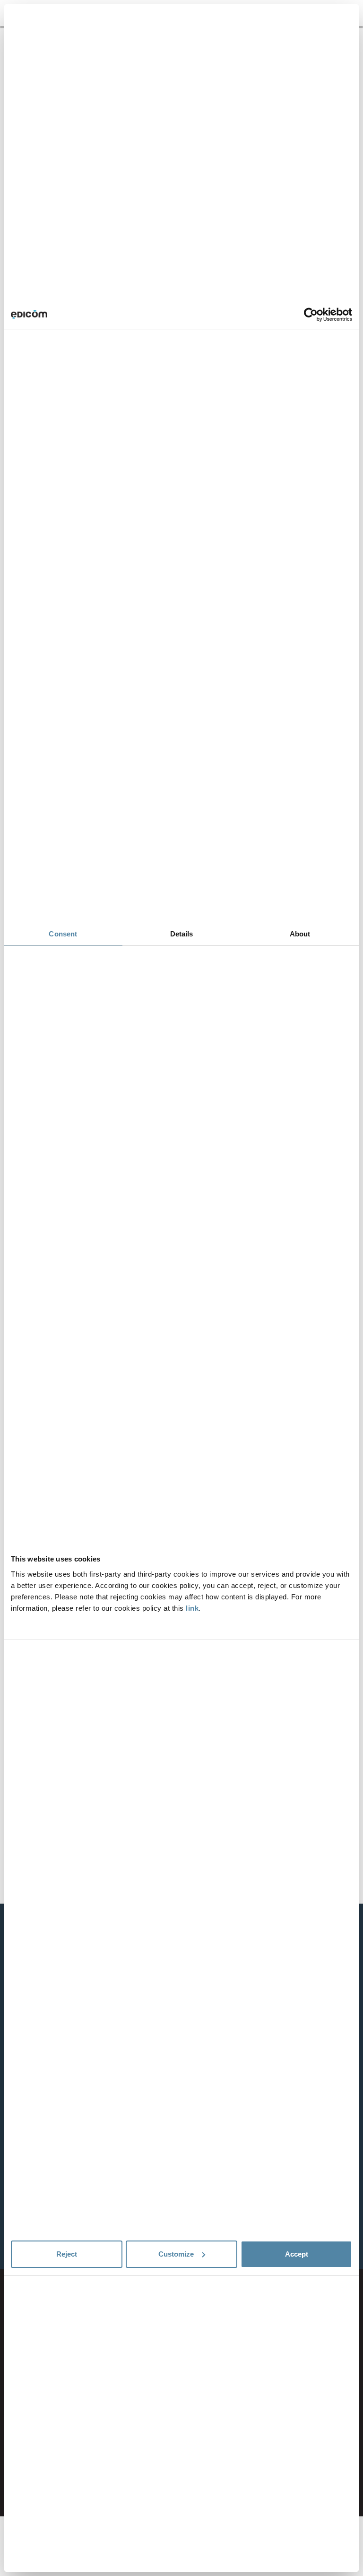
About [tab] (300, 934)
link (192, 1608)
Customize (176, 2254)
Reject (67, 2254)
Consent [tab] (63, 934)
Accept (297, 2254)
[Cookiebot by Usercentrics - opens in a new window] (311, 315)
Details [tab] (182, 934)
